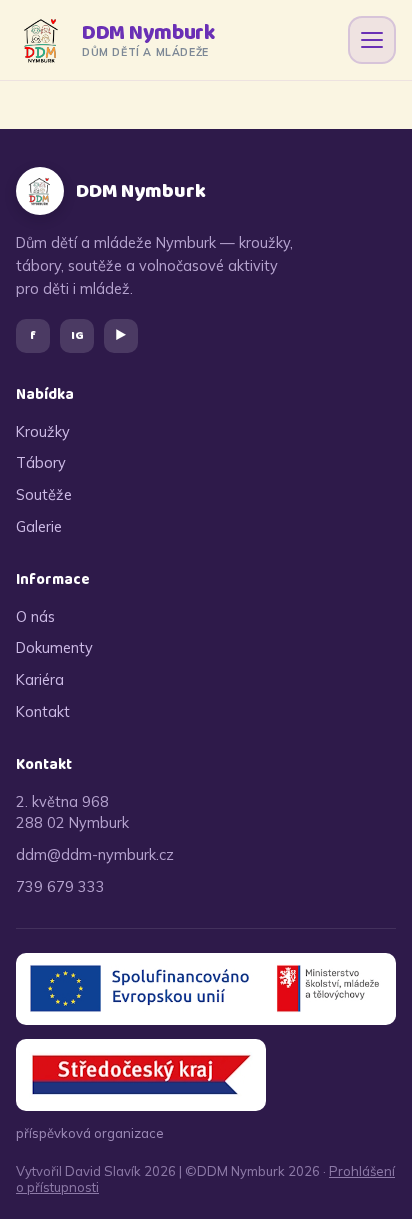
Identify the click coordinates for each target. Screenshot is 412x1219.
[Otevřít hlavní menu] (372, 40)
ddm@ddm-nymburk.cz (95, 854)
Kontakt (43, 711)
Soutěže (44, 494)
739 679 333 (60, 886)
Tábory (41, 462)
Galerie (39, 526)
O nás (35, 616)
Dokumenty (54, 647)
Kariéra (40, 679)
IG (77, 335)
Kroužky (43, 431)
